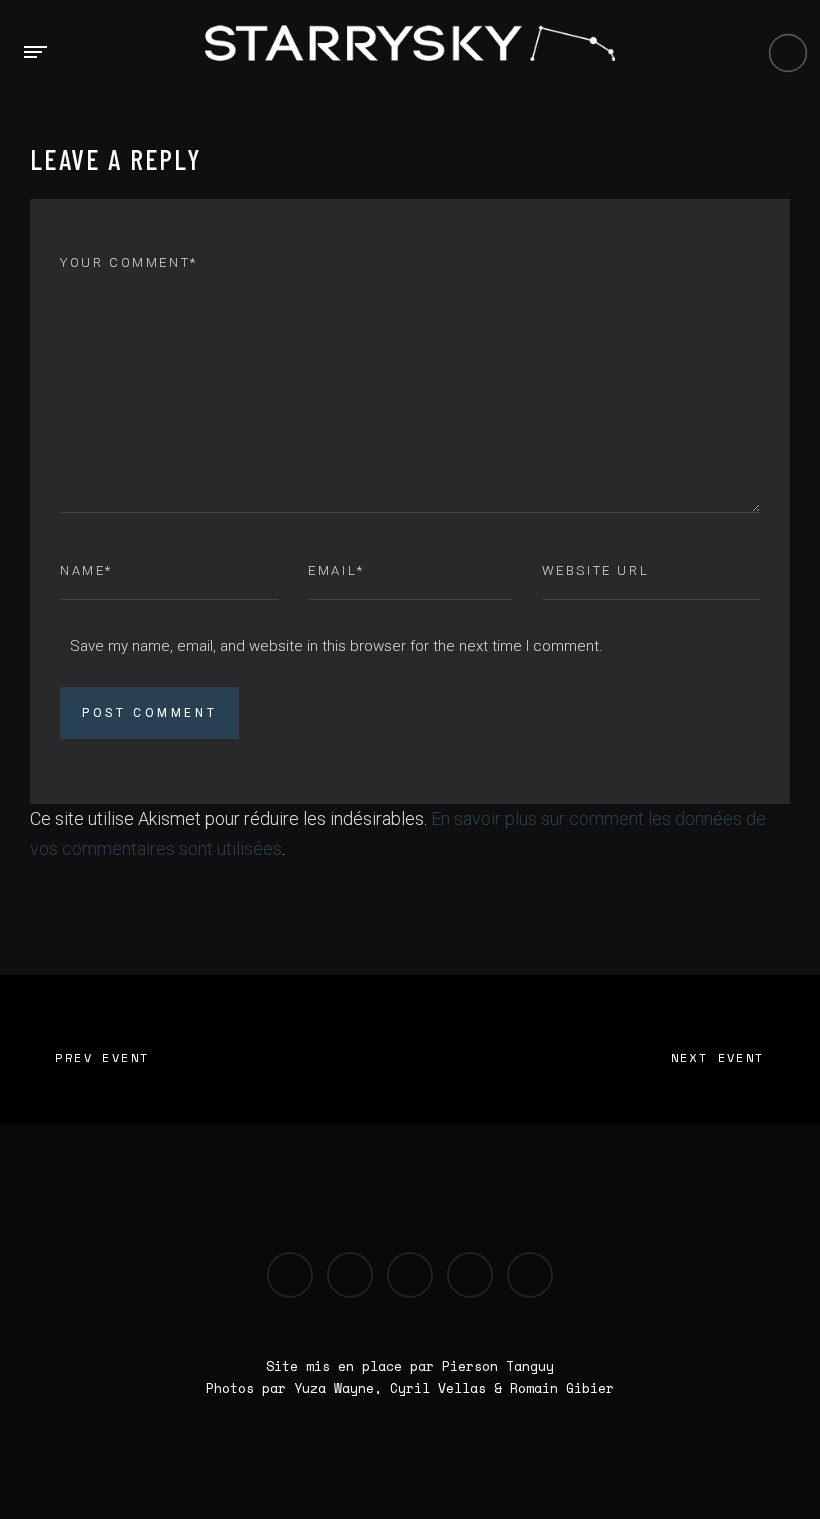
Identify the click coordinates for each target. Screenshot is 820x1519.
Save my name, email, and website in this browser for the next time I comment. (336, 646)
